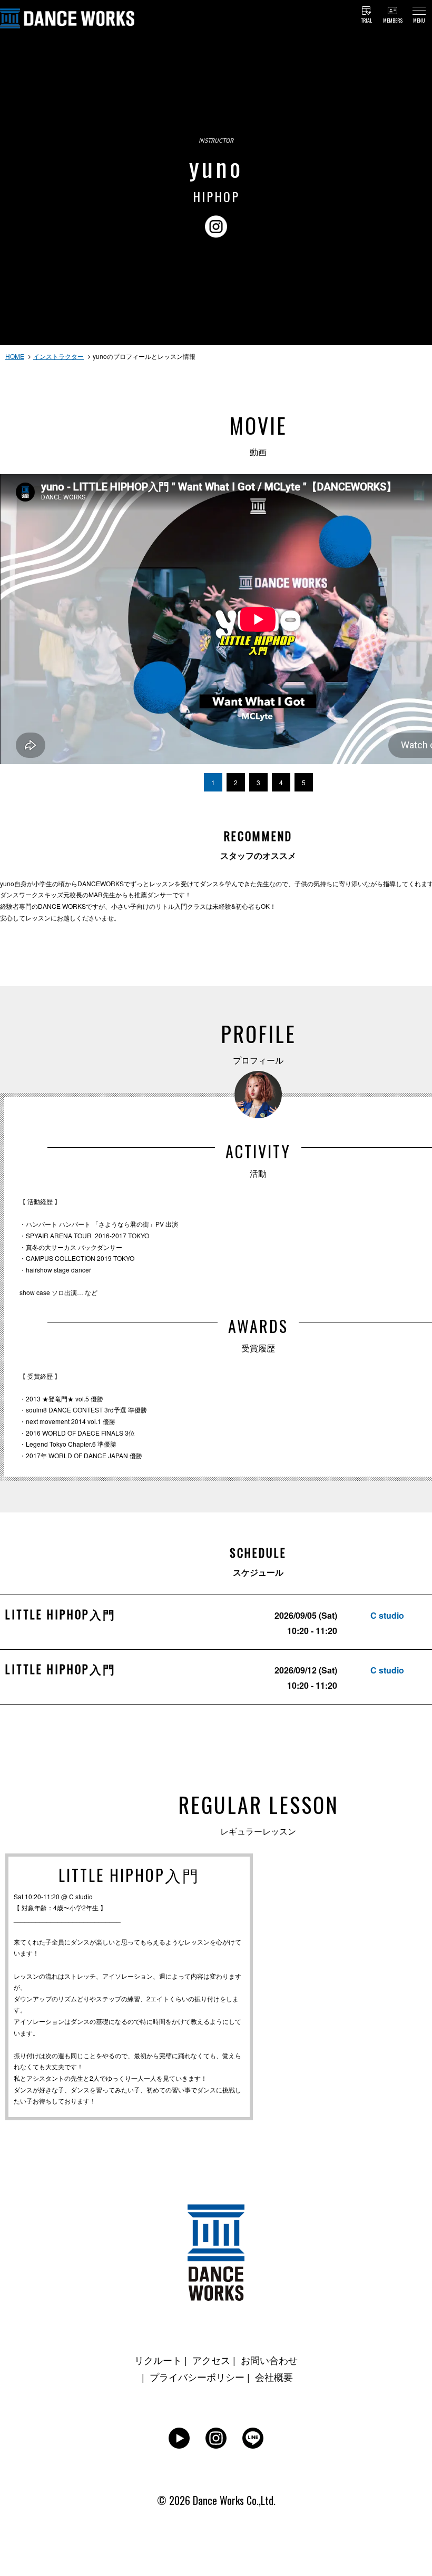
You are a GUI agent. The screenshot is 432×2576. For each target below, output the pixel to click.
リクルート (158, 2360)
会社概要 (274, 2377)
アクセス (211, 2360)
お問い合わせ (269, 2360)
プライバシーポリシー (197, 2377)
